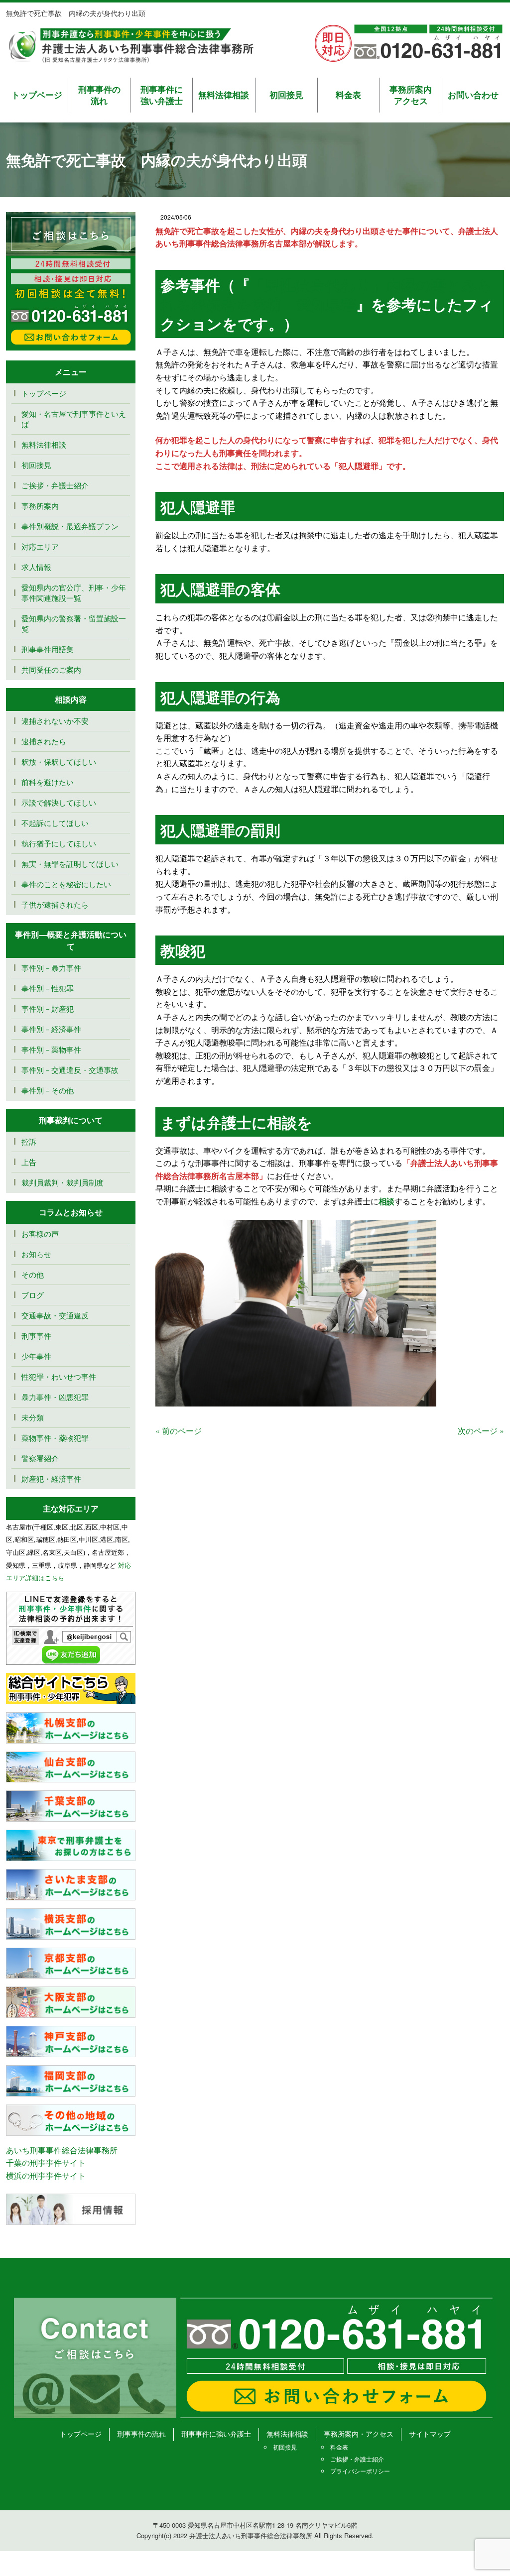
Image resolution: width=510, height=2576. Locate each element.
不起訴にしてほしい (55, 823)
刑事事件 (36, 1336)
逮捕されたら (44, 741)
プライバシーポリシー (360, 2471)
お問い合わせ (473, 95)
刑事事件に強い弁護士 (162, 95)
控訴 (29, 1141)
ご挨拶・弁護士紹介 (55, 485)
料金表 (348, 95)
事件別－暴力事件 (51, 968)
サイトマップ (430, 2434)
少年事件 (36, 1356)
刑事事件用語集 (48, 649)
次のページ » (481, 1431)
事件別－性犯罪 (48, 988)
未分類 (33, 1417)
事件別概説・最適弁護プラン (70, 526)
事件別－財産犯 (48, 1008)
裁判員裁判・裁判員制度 (63, 1182)
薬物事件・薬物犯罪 (55, 1438)
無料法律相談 (224, 95)
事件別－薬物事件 (51, 1049)
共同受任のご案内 (51, 669)
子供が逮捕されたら (55, 904)
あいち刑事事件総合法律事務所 (62, 2150)
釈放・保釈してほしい (59, 761)
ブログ (33, 1295)
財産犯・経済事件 (51, 1478)
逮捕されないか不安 (59, 721)
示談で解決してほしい (59, 802)
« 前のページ (179, 1431)
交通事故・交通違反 (55, 1315)
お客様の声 (40, 1233)
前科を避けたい (48, 782)
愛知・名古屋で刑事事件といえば (74, 419)
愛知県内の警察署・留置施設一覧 (74, 623)
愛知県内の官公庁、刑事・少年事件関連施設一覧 (74, 592)
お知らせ (36, 1254)
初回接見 (286, 95)
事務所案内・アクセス (359, 2434)
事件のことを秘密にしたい (66, 884)
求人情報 (36, 567)
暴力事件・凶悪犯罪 (55, 1397)
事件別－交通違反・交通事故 (70, 1070)
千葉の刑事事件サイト (46, 2163)
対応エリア (40, 546)
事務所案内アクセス (411, 95)
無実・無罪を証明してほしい (70, 864)
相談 (386, 1201)
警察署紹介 (40, 1458)
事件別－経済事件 (51, 1029)
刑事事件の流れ (99, 95)
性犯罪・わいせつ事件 (59, 1376)
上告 (29, 1162)
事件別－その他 (48, 1090)
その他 (33, 1274)
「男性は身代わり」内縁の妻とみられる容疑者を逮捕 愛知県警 (326, 294)
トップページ (37, 95)
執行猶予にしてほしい (59, 843)
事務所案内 (40, 506)
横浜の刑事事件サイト (46, 2175)
